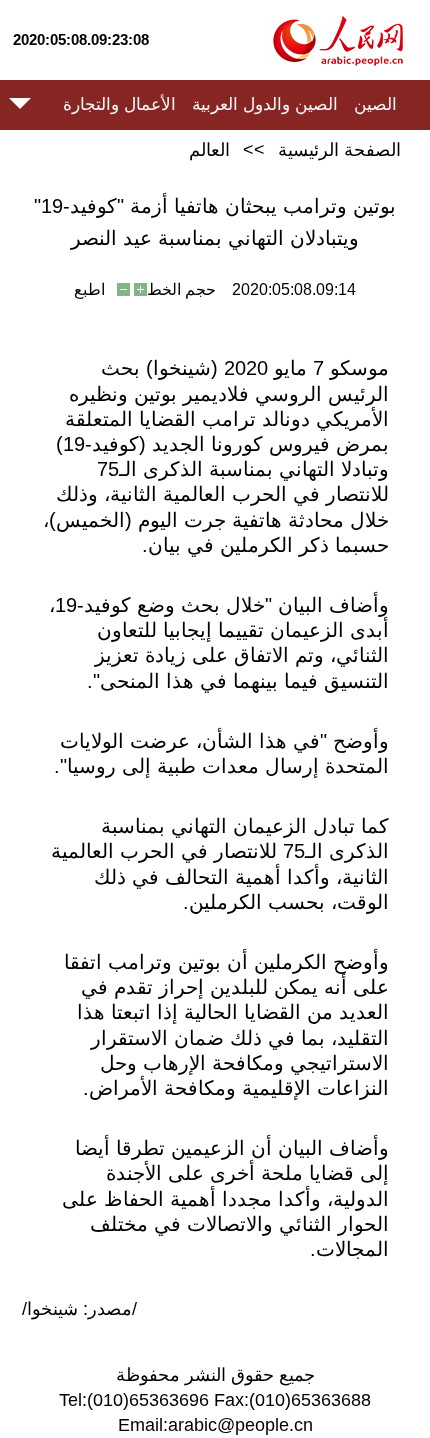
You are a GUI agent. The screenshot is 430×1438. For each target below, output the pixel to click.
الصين (375, 104)
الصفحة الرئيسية (339, 150)
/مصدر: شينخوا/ (79, 1309)
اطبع (89, 289)
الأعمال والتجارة (119, 104)
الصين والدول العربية (265, 104)
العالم (209, 150)
